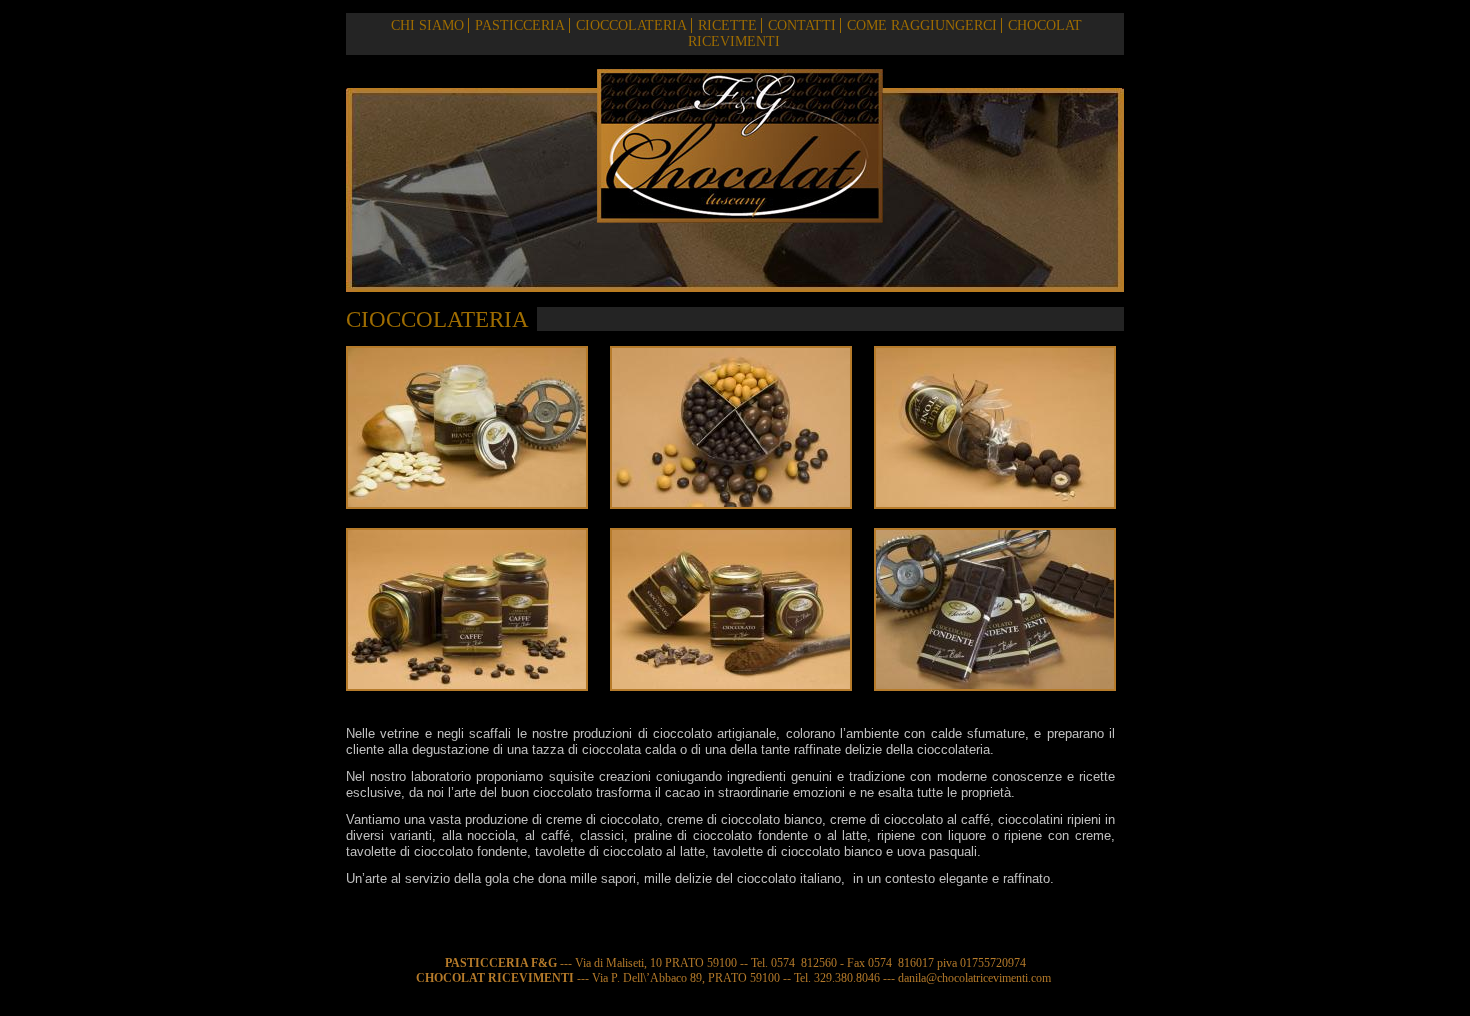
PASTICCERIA (520, 25)
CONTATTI (802, 25)
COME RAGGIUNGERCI (922, 25)
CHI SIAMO (427, 25)
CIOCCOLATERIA (631, 25)
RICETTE (727, 25)
